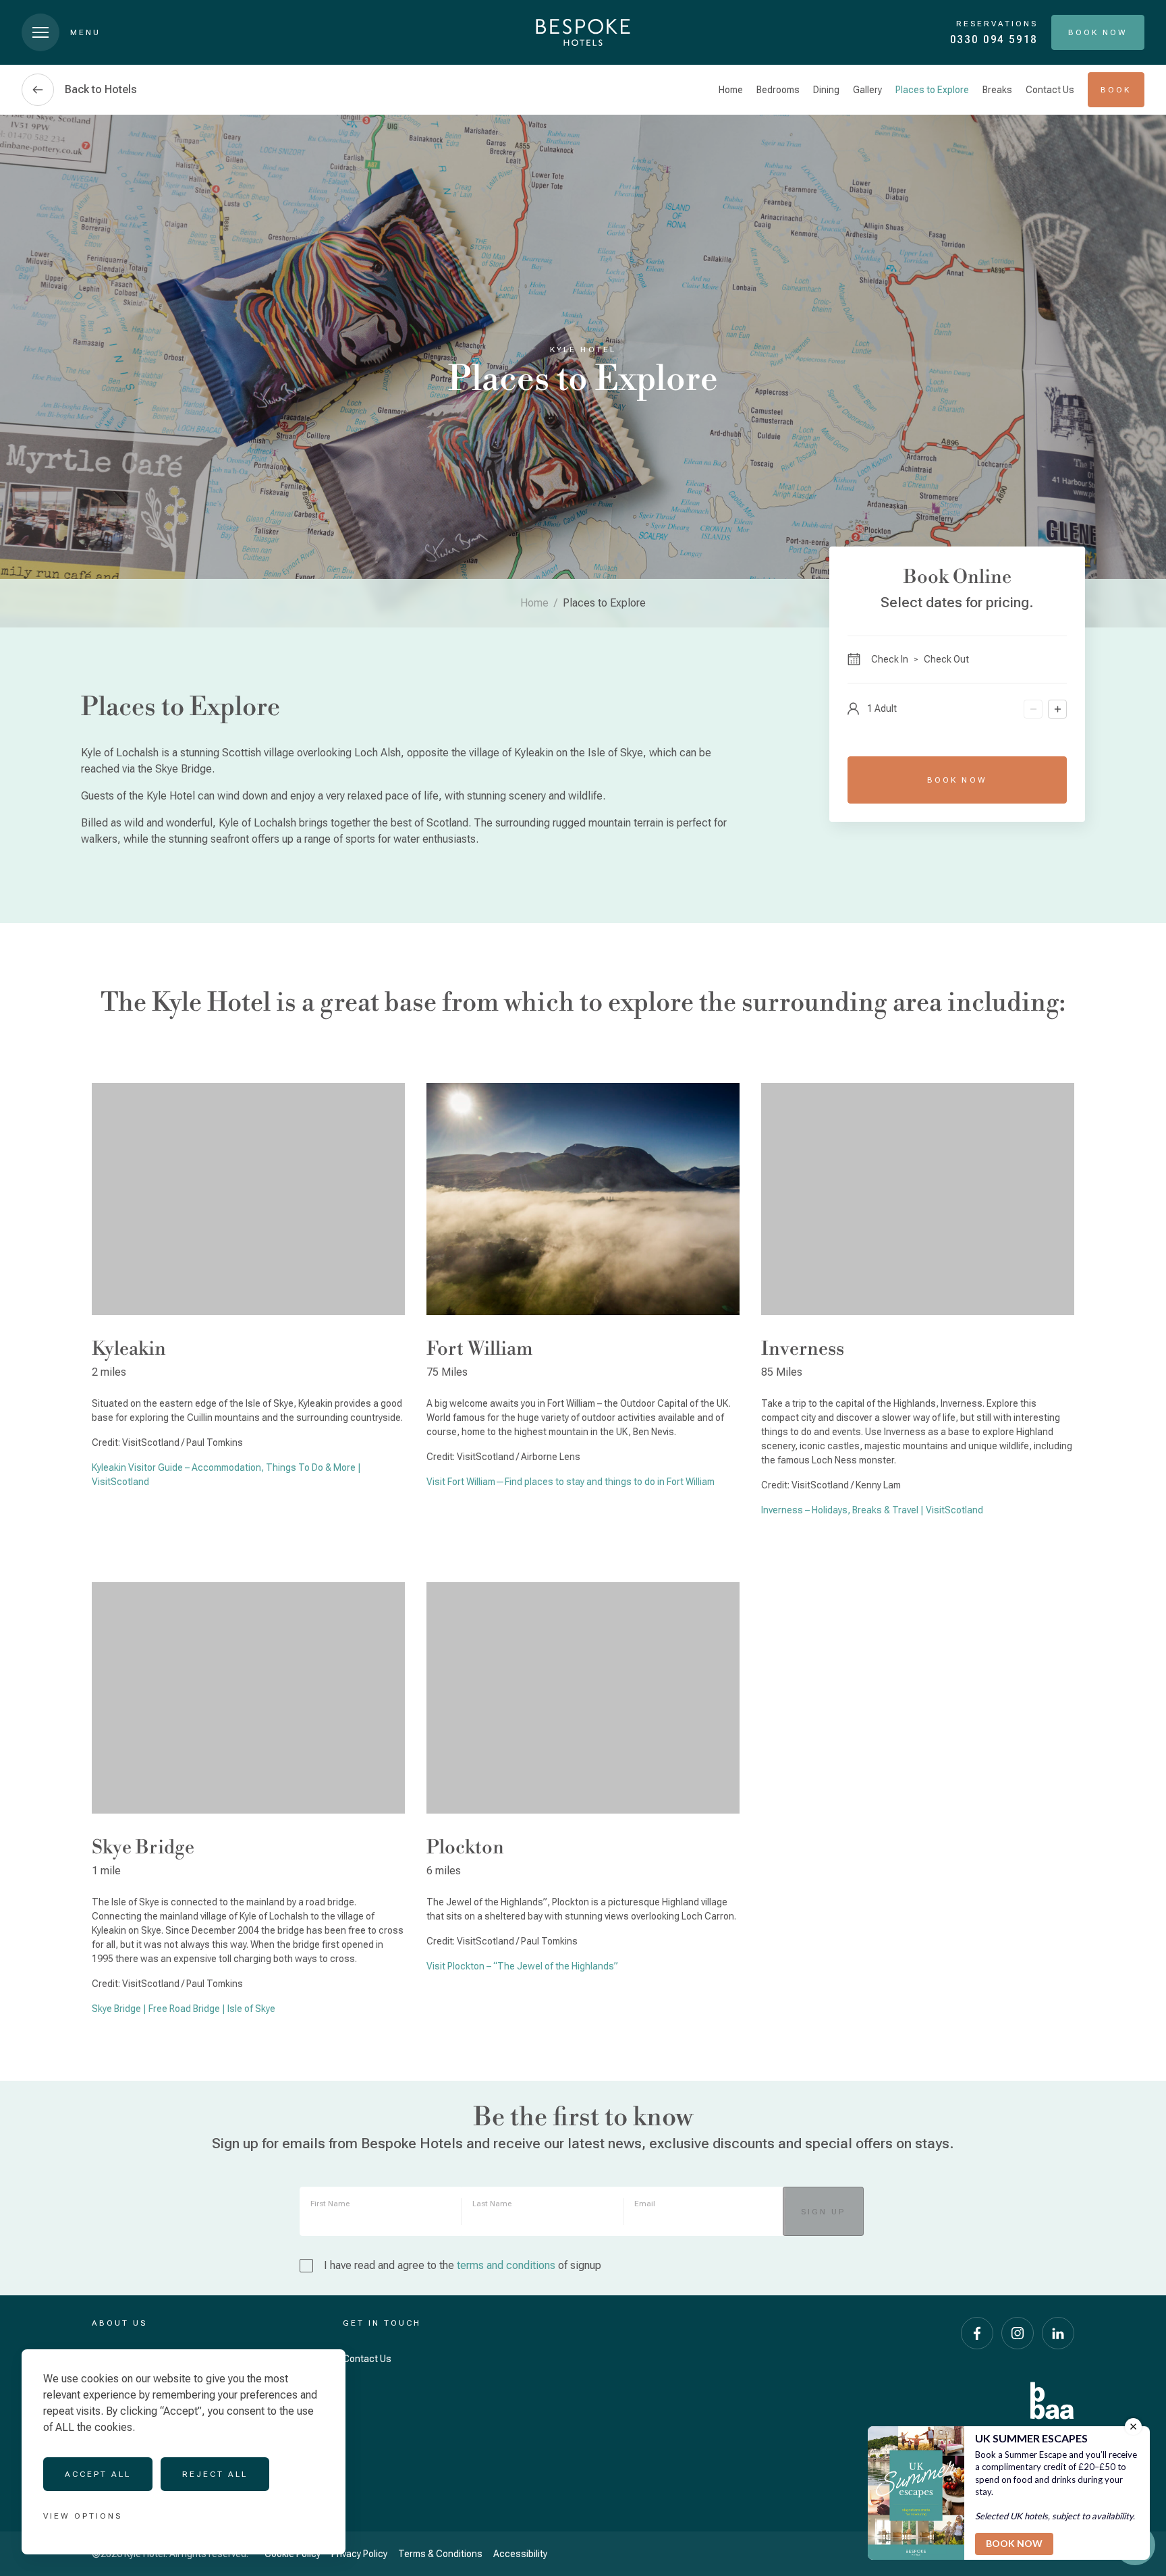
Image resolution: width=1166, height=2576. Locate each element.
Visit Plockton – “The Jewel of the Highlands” (522, 1966)
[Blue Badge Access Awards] (1052, 2401)
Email (645, 2204)
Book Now (957, 780)
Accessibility (520, 2554)
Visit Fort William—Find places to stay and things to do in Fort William (571, 1482)
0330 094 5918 (994, 39)
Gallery (867, 90)
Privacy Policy (359, 2554)
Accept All (98, 2474)
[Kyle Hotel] (583, 32)
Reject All (215, 2474)
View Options (83, 2516)
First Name (330, 2204)
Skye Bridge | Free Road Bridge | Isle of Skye (184, 2009)
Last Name (492, 2204)
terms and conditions (506, 2265)
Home (731, 90)
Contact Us (1050, 90)
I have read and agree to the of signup (463, 2265)
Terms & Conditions (440, 2554)
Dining (826, 90)
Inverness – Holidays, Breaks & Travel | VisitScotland (872, 1510)
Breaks (997, 90)
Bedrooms (778, 90)
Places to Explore (932, 90)
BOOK (1116, 90)
